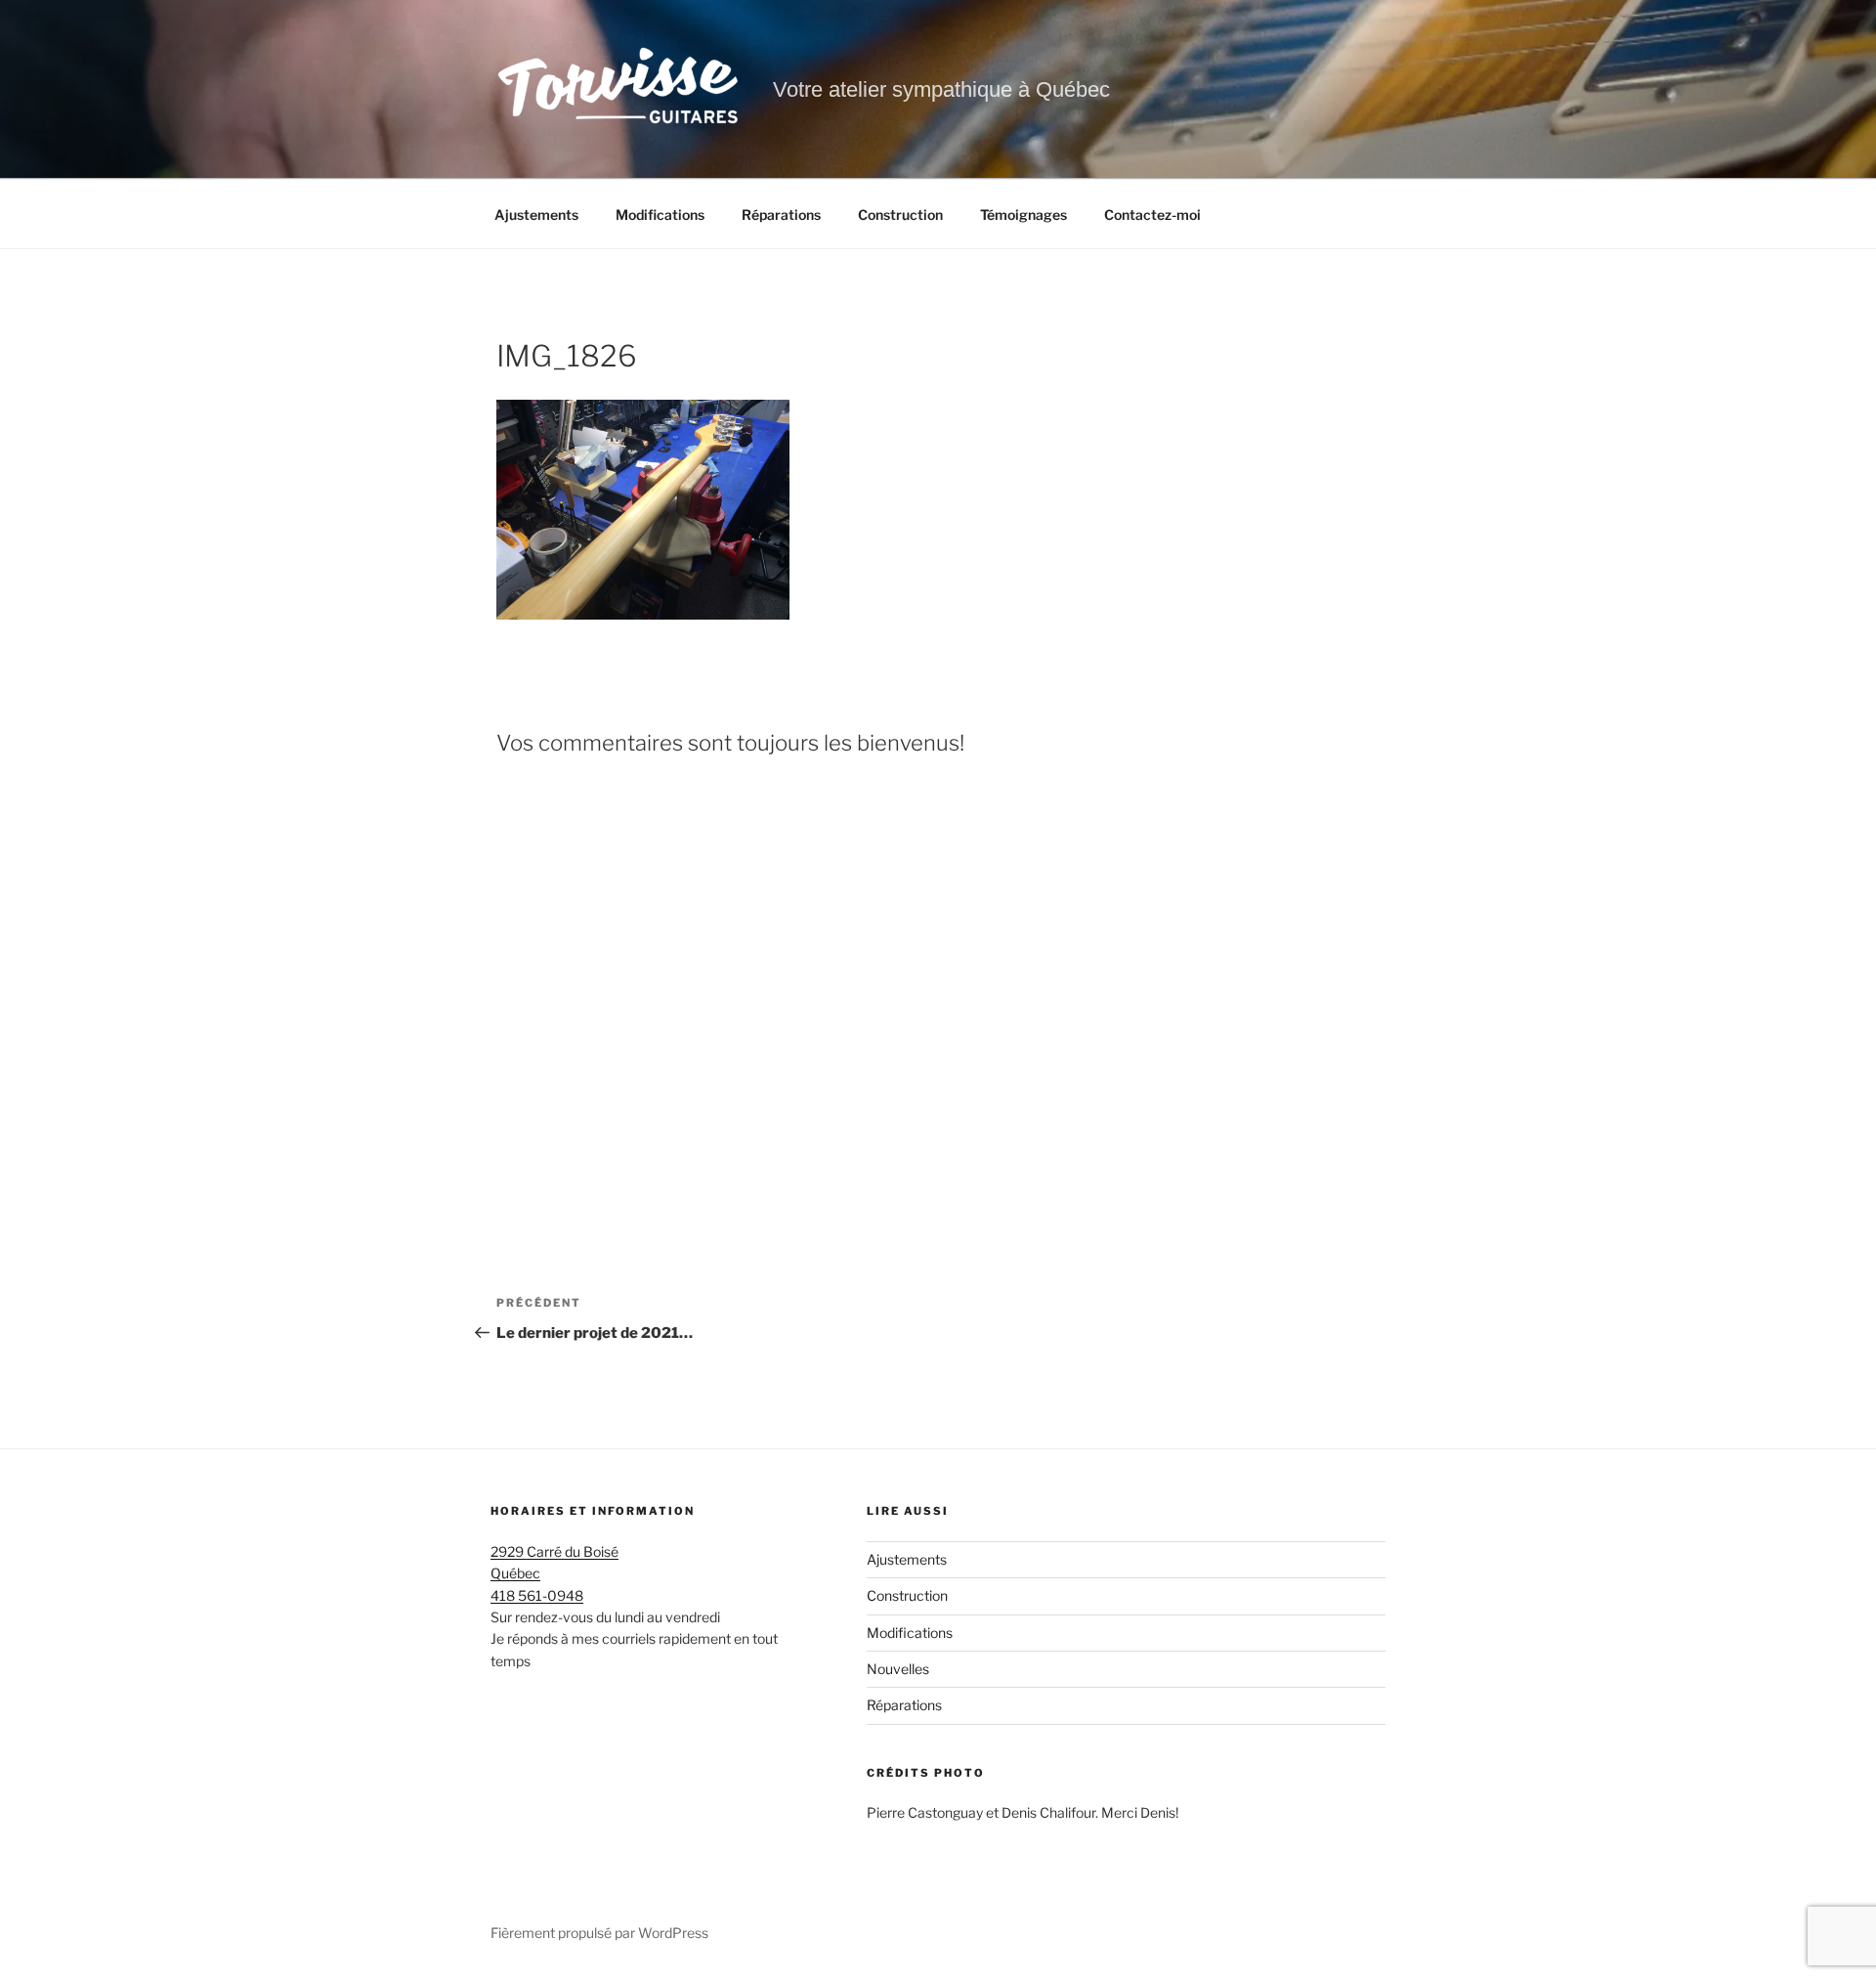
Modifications (660, 215)
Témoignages (1023, 215)
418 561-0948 (537, 1595)
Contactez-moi (1152, 215)
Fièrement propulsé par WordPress (599, 1933)
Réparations (781, 215)
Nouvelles (898, 1669)
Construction (900, 215)
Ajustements (536, 215)
